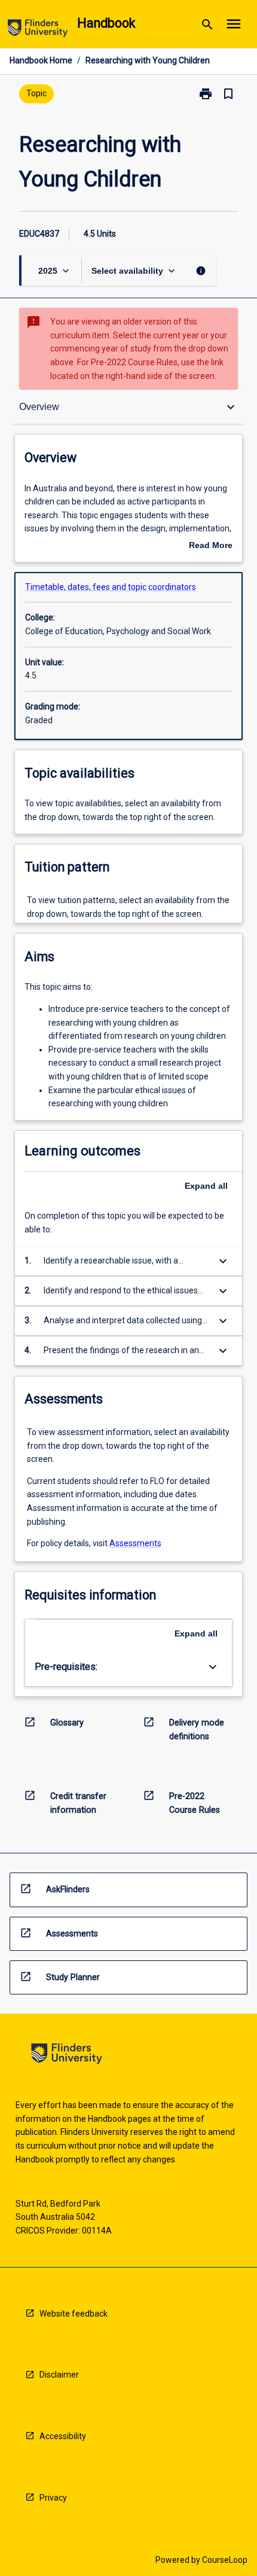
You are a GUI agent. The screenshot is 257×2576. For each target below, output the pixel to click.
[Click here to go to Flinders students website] (38, 30)
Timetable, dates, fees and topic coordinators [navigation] (111, 587)
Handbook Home (41, 60)
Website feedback (74, 2314)
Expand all (206, 1186)
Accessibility (63, 2436)
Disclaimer (59, 2375)
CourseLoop (225, 2560)
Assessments (135, 1543)
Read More (211, 546)
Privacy (53, 2498)
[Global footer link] (67, 2056)
